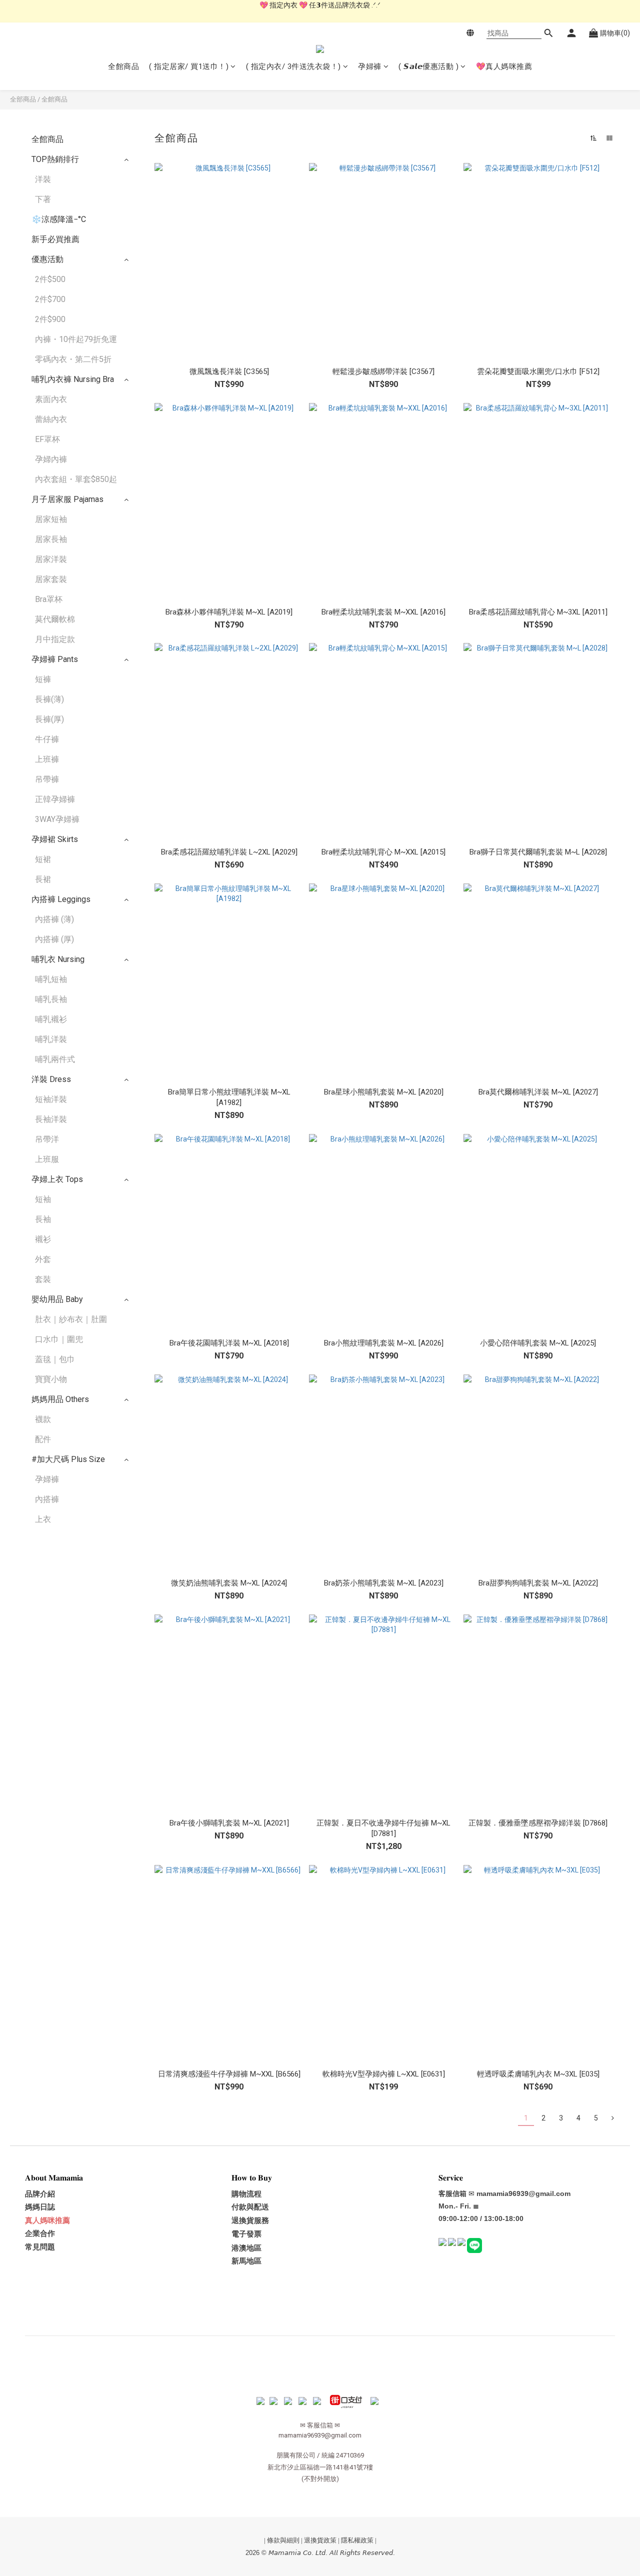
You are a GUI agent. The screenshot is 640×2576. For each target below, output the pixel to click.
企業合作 (40, 2233)
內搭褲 (47, 1499)
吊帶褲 (47, 779)
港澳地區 (246, 2248)
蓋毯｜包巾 (55, 1359)
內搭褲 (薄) (54, 919)
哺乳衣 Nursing (58, 959)
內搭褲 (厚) (54, 939)
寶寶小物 (51, 1379)
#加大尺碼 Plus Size (68, 1459)
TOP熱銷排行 (55, 159)
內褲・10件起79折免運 (76, 339)
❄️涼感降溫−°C (59, 219)
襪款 (43, 1419)
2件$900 (50, 319)
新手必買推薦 (55, 239)
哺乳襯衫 (51, 1019)
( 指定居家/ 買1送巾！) (189, 66)
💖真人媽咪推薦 (504, 66)
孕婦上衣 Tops (57, 1179)
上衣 (43, 1519)
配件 (43, 1439)
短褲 (43, 679)
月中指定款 (55, 639)
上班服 (47, 1159)
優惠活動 (47, 259)
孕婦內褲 (51, 459)
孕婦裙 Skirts (55, 839)
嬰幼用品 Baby (57, 1299)
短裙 (43, 859)
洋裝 (43, 179)
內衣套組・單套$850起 (76, 479)
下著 (43, 199)
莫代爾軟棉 (55, 619)
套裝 (43, 1279)
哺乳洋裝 (51, 1039)
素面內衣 (51, 399)
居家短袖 (51, 519)
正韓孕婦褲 (55, 799)
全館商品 (123, 66)
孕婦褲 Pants (55, 659)
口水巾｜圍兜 (59, 1339)
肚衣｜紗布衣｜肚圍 (71, 1319)
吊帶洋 (47, 1139)
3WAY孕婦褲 (57, 819)
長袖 (43, 1219)
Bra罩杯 (49, 599)
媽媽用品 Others (60, 1399)
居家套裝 (51, 579)
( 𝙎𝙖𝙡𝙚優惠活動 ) (428, 66)
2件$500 (50, 279)
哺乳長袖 (51, 999)
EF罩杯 (47, 439)
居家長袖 (51, 539)
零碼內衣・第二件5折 (73, 359)
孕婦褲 (370, 66)
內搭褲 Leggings (61, 899)
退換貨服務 (250, 2220)
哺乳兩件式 (55, 1059)
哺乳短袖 (51, 979)
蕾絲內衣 (51, 419)
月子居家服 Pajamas (67, 499)
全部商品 (23, 99)
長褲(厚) (49, 719)
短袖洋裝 (51, 1099)
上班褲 (47, 759)
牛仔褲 (47, 739)
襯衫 (43, 1239)
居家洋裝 (51, 559)
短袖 (43, 1199)
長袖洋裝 (51, 1119)
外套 (43, 1259)
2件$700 (50, 299)
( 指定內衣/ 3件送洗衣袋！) (293, 66)
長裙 (43, 879)
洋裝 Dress (51, 1079)
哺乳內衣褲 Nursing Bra (73, 379)
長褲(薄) (49, 699)
